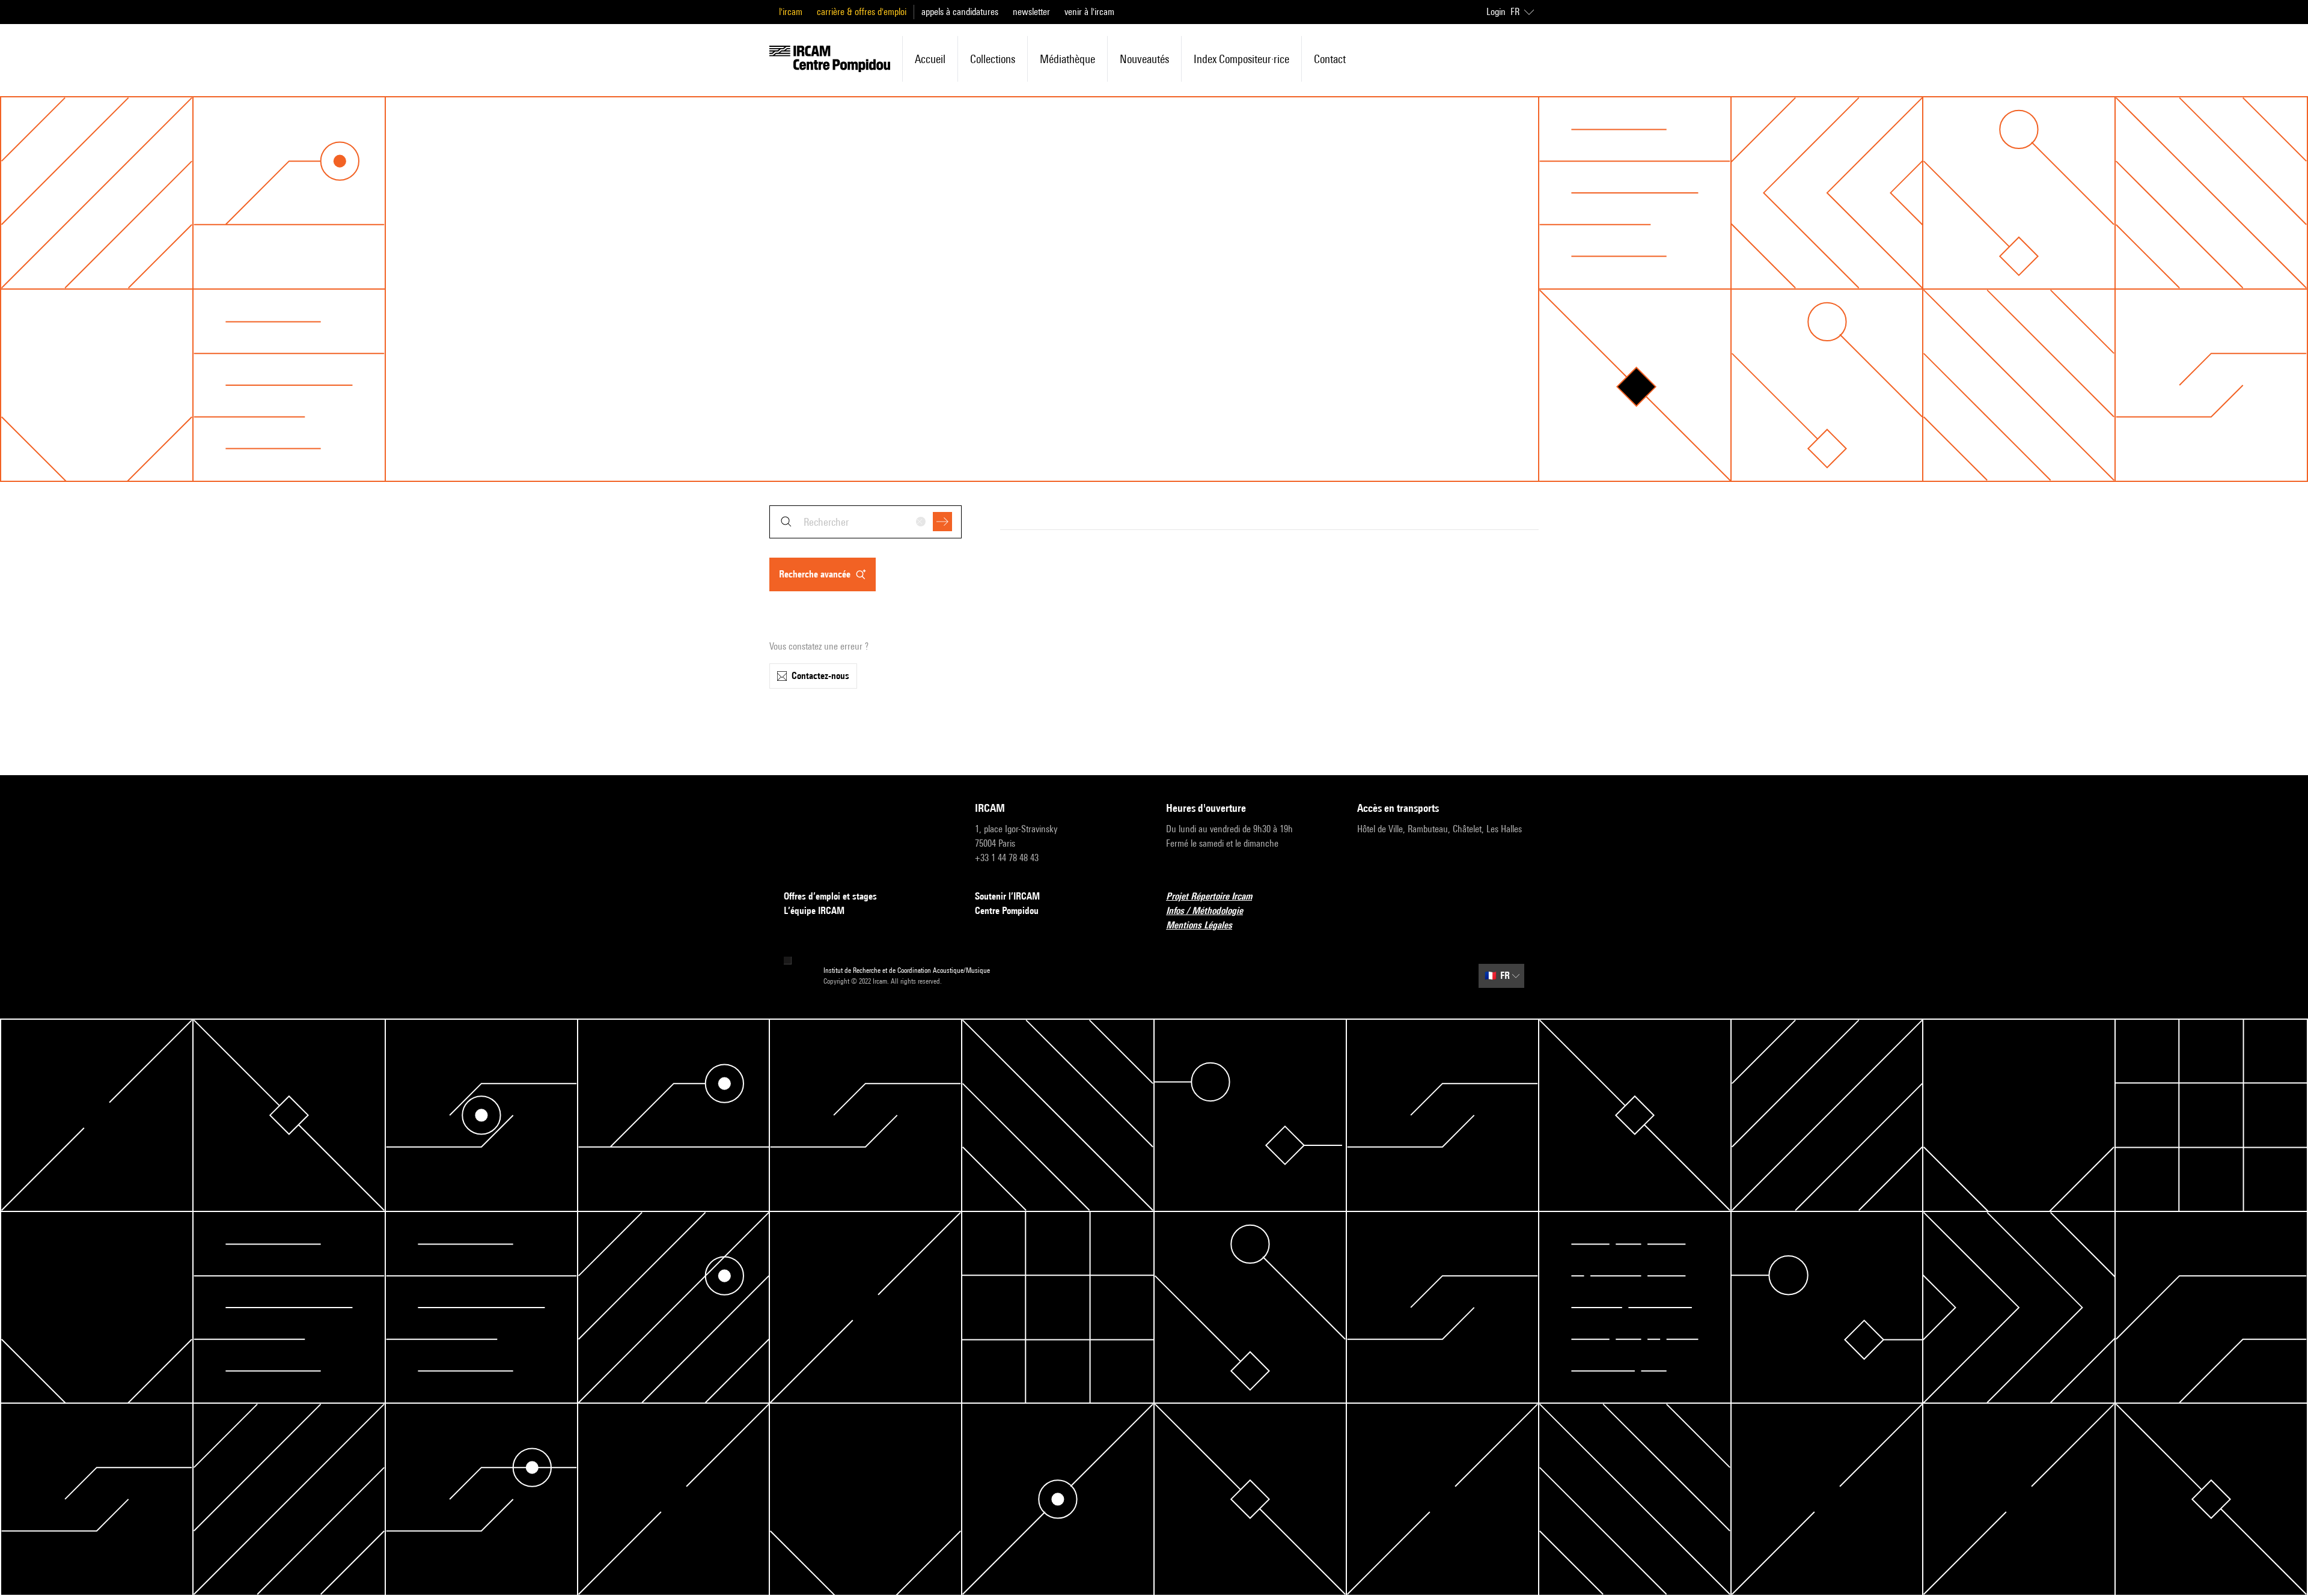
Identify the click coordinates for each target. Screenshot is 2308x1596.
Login (1496, 12)
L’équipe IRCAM (814, 911)
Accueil (930, 59)
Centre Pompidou (1007, 911)
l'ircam (791, 12)
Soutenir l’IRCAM (1007, 896)
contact (1330, 59)
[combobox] (865, 522)
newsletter (1031, 12)
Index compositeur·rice (1241, 59)
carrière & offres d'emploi (862, 12)
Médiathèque (1067, 59)
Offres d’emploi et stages (830, 896)
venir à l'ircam (1089, 12)
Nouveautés (1144, 59)
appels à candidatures (960, 12)
